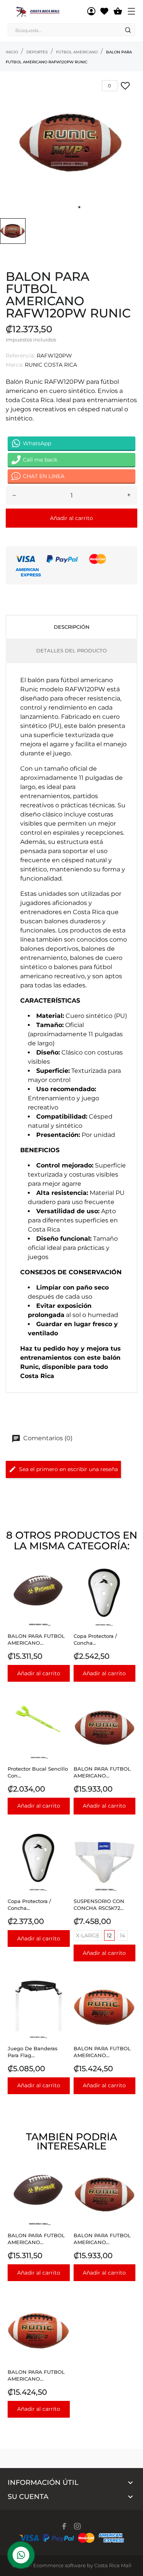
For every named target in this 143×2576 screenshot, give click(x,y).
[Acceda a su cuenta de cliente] (91, 11)
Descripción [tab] (72, 627)
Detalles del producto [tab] (71, 650)
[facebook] (64, 2526)
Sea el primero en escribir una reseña (68, 1469)
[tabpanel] (71, 143)
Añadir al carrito (71, 518)
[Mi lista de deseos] (104, 11)
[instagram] (77, 2526)
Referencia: (20, 356)
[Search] (128, 30)
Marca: (14, 365)
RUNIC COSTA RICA (51, 365)
